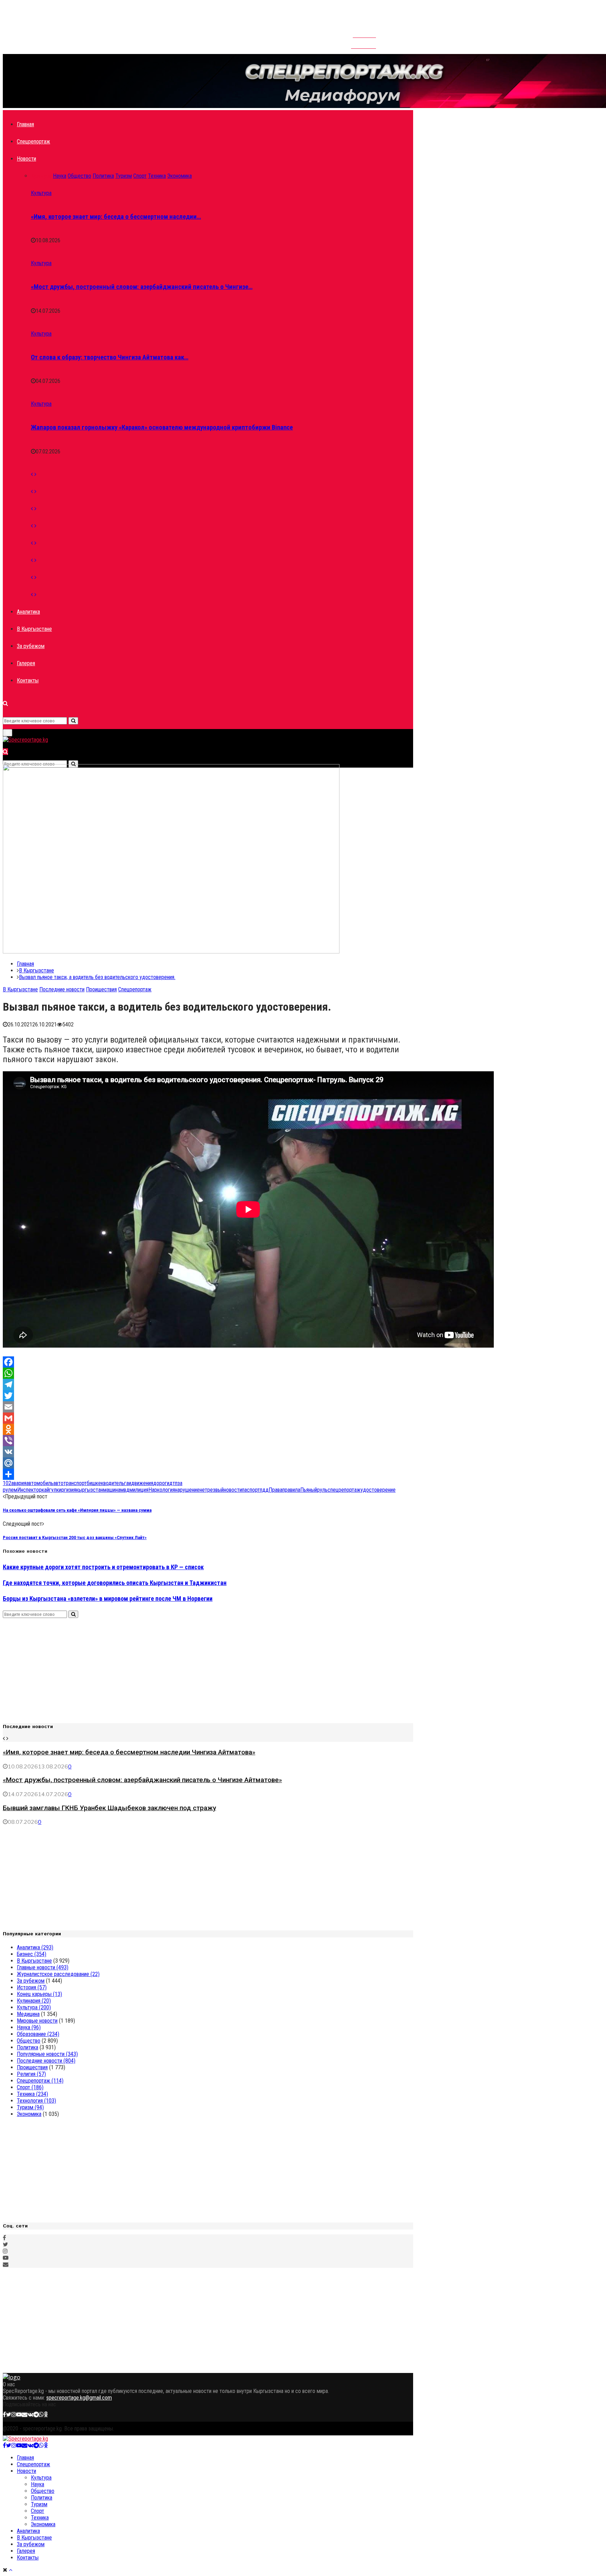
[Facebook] (208, 1362)
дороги (161, 1483)
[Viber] (208, 1441)
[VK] (208, 1452)
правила (291, 1490)
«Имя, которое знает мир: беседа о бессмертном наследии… (116, 217)
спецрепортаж (344, 1490)
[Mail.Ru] (208, 1463)
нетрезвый (212, 1490)
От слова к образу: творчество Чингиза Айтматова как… (110, 357)
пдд (264, 1490)
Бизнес (32, 1954)
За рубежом (31, 646)
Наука (29, 2027)
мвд (125, 1490)
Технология (36, 2101)
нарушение (187, 1490)
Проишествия (101, 989)
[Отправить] (208, 1474)
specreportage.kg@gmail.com (79, 2398)
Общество (29, 2041)
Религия (31, 2074)
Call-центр (363, 43)
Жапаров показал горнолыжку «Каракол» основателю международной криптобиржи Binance (162, 427)
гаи (128, 1483)
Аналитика (28, 612)
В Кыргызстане (34, 629)
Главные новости (43, 1967)
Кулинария (34, 2001)
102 (7, 1483)
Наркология (162, 1490)
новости (233, 1490)
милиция (139, 1490)
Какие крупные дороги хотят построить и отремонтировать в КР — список (103, 1567)
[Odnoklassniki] (208, 1429)
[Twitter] (208, 1396)
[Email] (208, 1407)
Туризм (30, 2107)
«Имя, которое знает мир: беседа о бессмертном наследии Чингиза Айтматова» (129, 1752)
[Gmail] (208, 1418)
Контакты (364, 32)
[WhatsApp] (208, 1373)
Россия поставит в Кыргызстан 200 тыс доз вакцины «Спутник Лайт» (75, 1537)
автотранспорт (70, 1483)
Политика (28, 2047)
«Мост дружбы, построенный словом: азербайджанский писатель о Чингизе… (142, 287)
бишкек (95, 1483)
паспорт (251, 1490)
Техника (32, 2094)
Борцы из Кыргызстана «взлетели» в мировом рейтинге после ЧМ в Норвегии (108, 1599)
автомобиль (40, 1483)
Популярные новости (47, 2054)
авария (19, 1483)
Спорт (30, 2087)
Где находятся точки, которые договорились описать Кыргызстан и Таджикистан (115, 1583)
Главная (25, 124)
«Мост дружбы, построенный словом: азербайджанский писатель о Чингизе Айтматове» (142, 1780)
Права (275, 1490)
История (32, 1987)
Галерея (26, 663)
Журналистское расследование (58, 1974)
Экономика (29, 2114)
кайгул (49, 1490)
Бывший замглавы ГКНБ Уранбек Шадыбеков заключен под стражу (109, 1808)
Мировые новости (37, 2021)
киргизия (66, 1490)
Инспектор (29, 1490)
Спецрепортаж (33, 141)
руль (322, 1490)
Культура (41, 193)
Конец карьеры (39, 1994)
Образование (38, 2034)
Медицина (28, 2014)
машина (112, 1490)
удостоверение (378, 1490)
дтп (173, 1483)
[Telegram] (208, 1384)
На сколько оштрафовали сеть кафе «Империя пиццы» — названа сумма (77, 1510)
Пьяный (309, 1490)
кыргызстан (90, 1490)
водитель (114, 1483)
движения (142, 1483)
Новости (26, 159)
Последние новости (62, 989)
